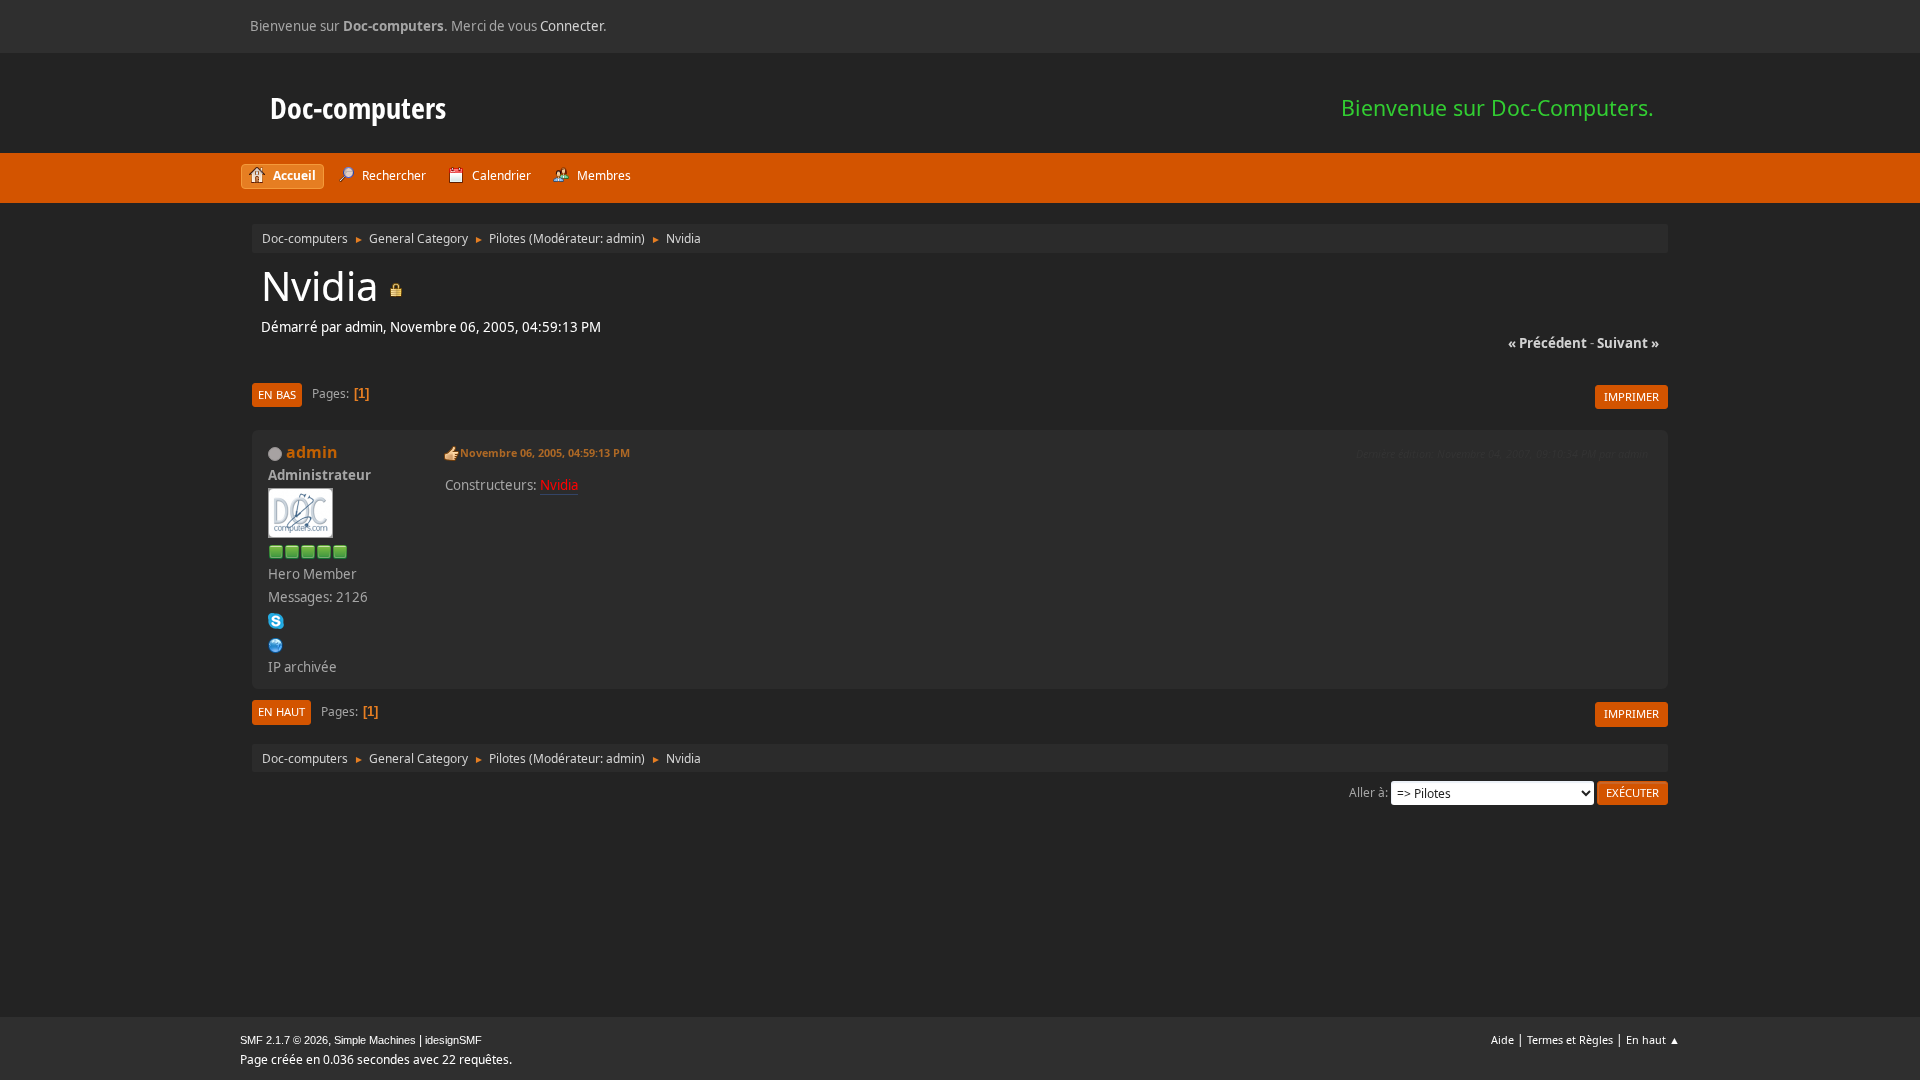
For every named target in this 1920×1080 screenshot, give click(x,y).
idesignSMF (453, 1040)
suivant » (1628, 343)
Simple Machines (375, 1040)
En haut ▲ (1653, 1039)
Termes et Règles (1570, 1039)
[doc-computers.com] (276, 643)
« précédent (1547, 343)
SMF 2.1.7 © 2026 (284, 1040)
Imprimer (1631, 396)
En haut (281, 711)
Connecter (571, 26)
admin (623, 238)
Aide (1502, 1039)
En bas (277, 394)
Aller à (1367, 792)
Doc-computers (358, 107)
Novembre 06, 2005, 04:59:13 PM (545, 452)
